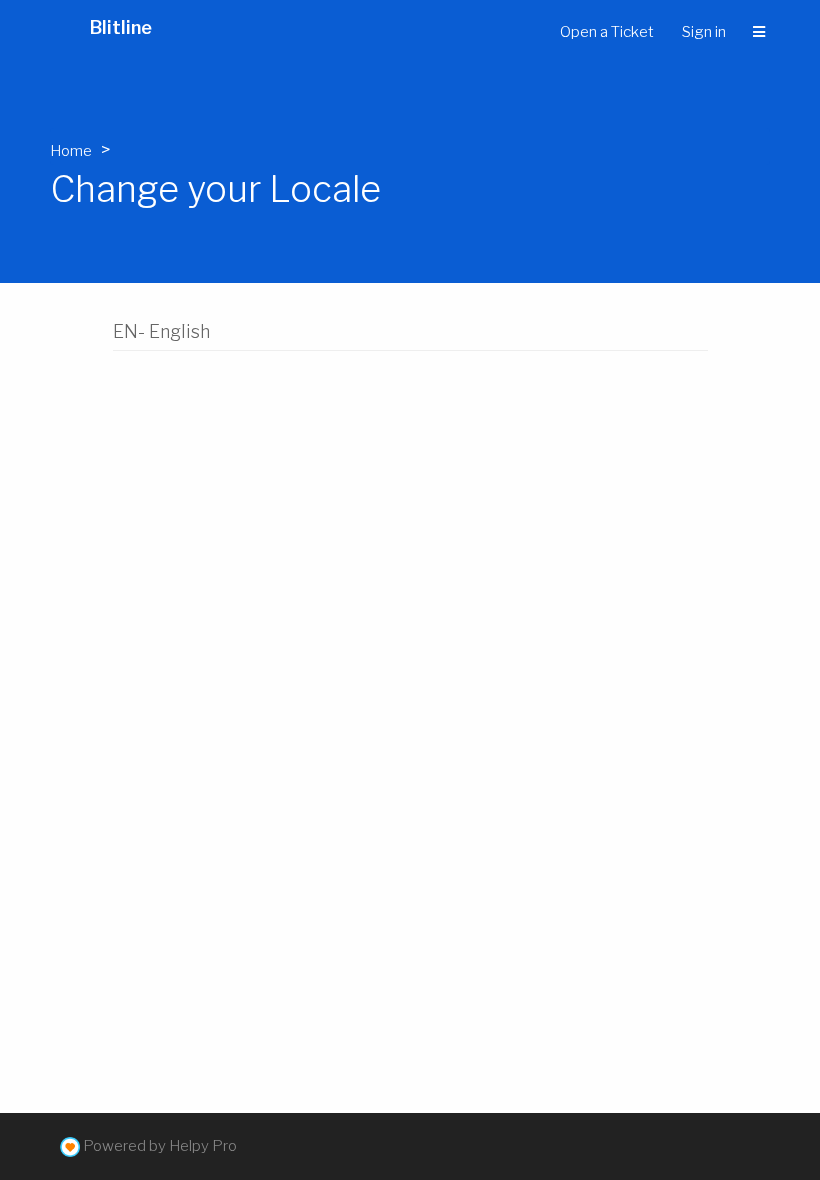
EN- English (161, 331)
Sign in (704, 32)
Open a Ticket (607, 32)
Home (71, 151)
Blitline (121, 27)
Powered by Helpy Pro (160, 1146)
